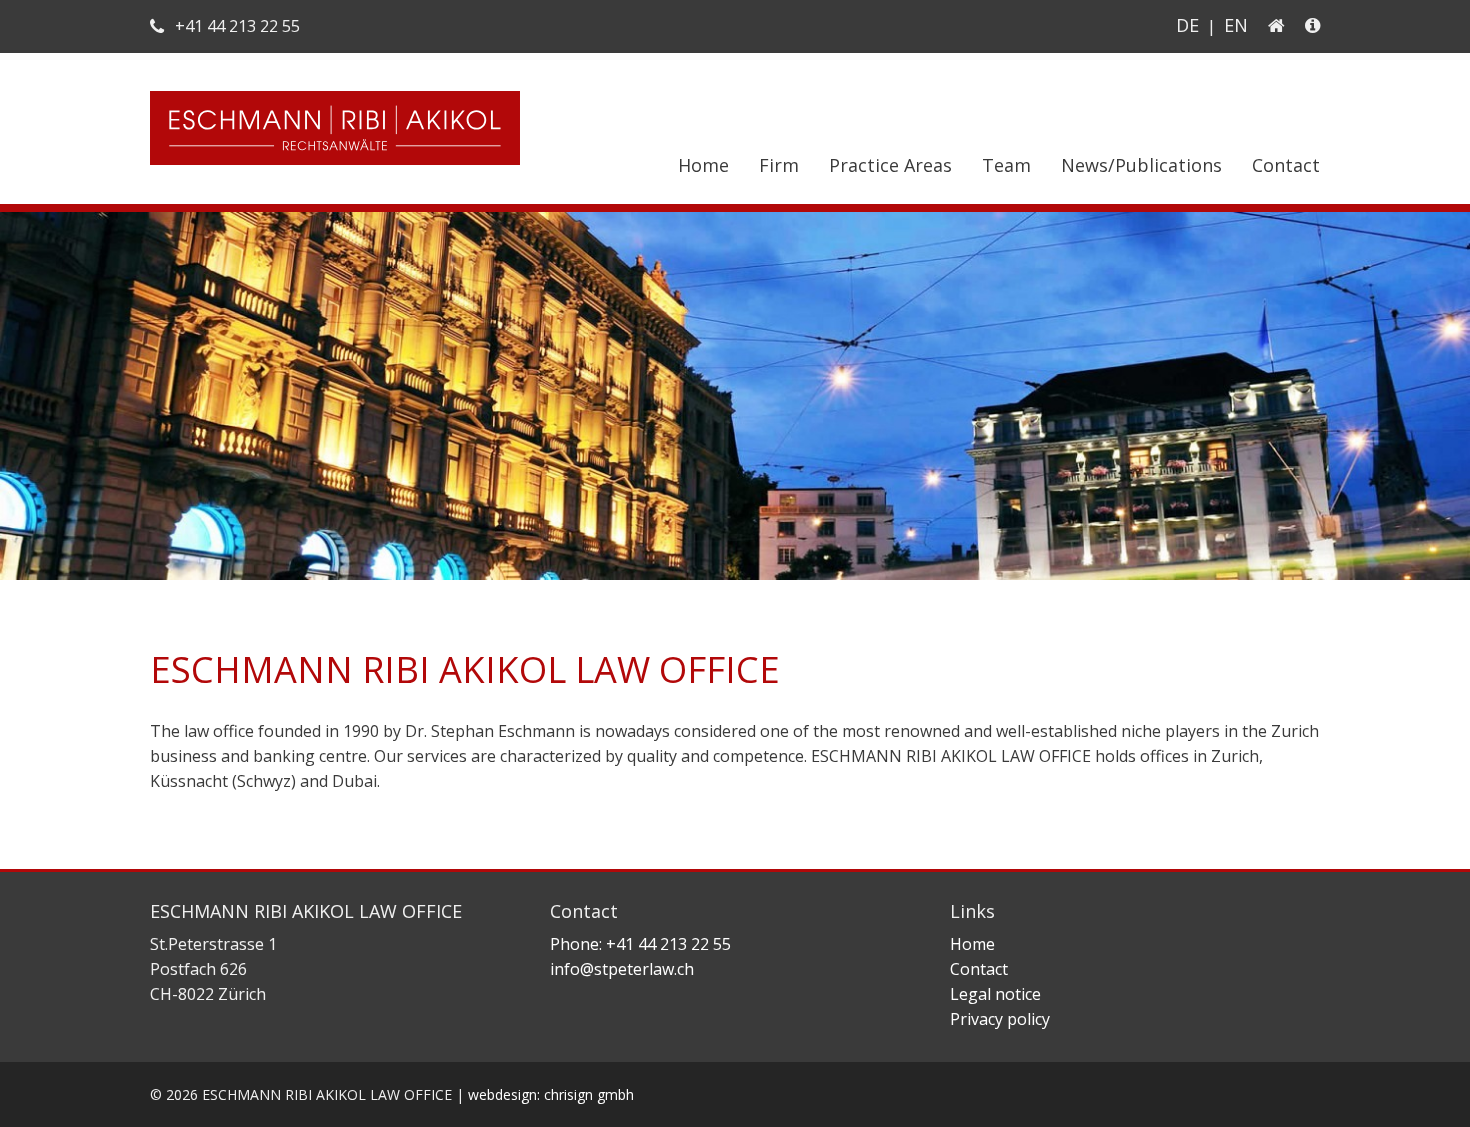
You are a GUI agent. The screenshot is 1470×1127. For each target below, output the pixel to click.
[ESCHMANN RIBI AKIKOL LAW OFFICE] (335, 167)
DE (1187, 25)
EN (1236, 25)
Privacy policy (1000, 1019)
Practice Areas (890, 165)
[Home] (1276, 25)
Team (1006, 165)
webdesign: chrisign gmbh (551, 1094)
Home (703, 165)
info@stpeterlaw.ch (622, 969)
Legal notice (995, 994)
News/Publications (1141, 165)
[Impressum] (1308, 25)
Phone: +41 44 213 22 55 (640, 944)
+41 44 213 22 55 (235, 26)
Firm (779, 165)
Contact (1286, 165)
